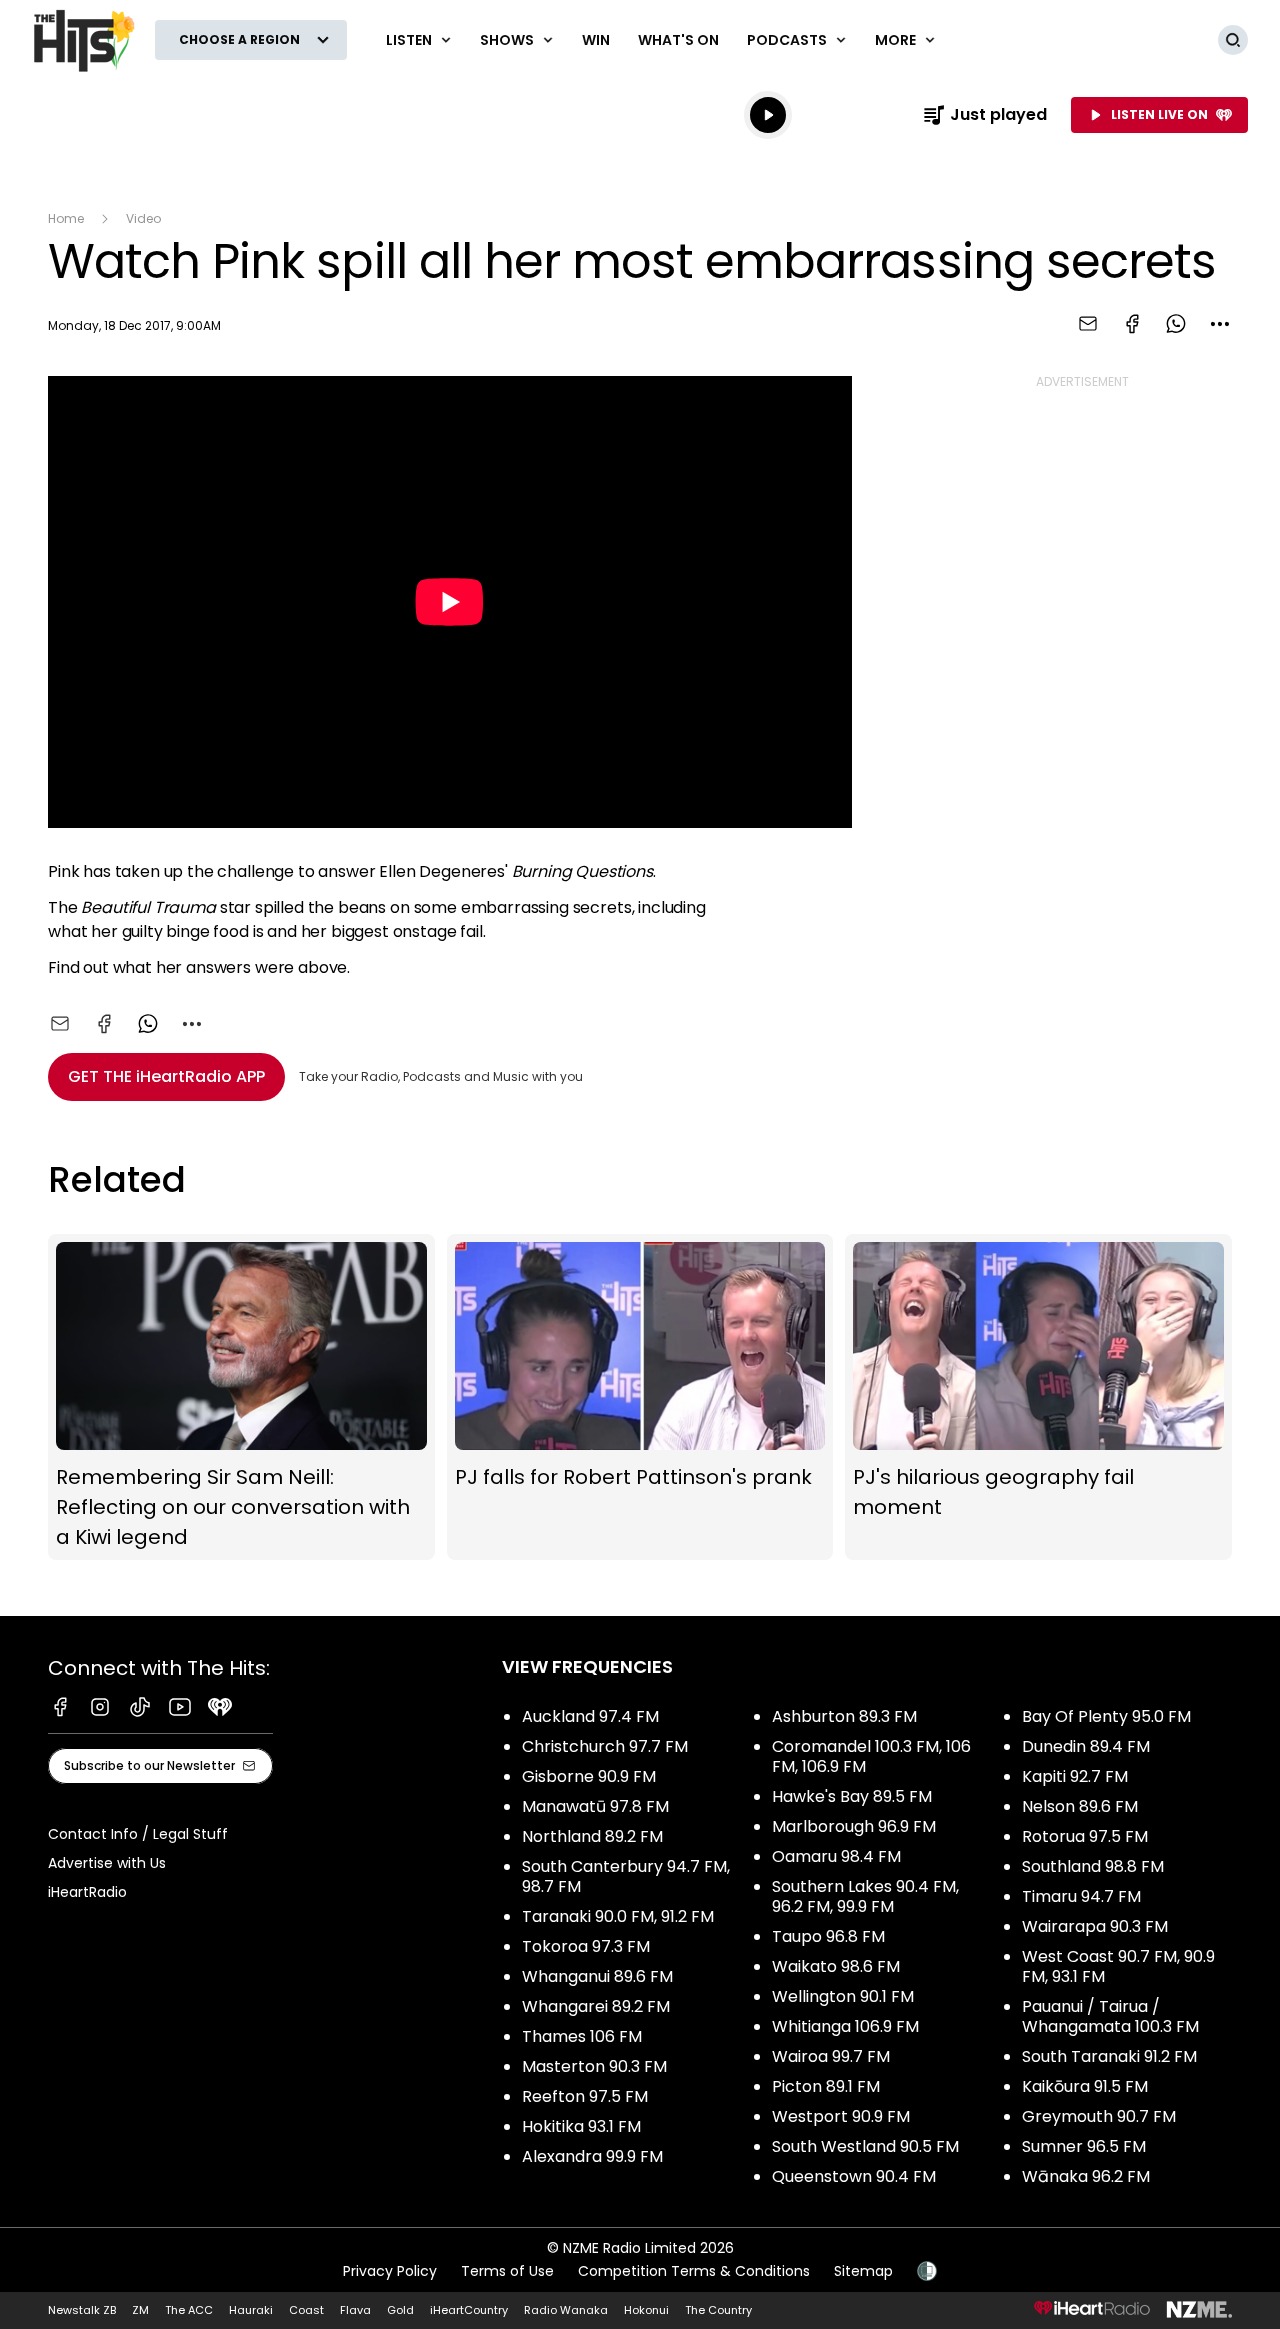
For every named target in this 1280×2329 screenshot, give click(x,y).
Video (143, 218)
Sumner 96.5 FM (1084, 2146)
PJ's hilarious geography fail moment (1038, 1397)
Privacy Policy (390, 2271)
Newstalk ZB (82, 2310)
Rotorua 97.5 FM (1085, 1836)
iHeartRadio (87, 1892)
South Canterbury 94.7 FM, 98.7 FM (626, 1876)
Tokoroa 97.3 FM (586, 1946)
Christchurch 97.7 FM (605, 1746)
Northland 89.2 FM (592, 1836)
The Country (718, 2310)
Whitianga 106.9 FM (845, 2026)
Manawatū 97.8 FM (595, 1806)
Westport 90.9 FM (841, 2116)
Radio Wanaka (566, 2310)
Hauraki (251, 2310)
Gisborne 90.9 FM (589, 1776)
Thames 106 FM (582, 2036)
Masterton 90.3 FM (594, 2066)
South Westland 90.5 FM (865, 2146)
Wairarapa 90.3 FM (1095, 1926)
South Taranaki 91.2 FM (1109, 2056)
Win (596, 40)
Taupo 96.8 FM (828, 1936)
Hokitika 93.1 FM (581, 2126)
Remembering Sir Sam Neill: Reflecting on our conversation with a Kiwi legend (241, 1397)
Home (66, 218)
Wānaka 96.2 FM (1086, 2176)
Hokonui (646, 2310)
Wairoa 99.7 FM (831, 2056)
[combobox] (1220, 324)
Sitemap (863, 2271)
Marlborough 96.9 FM (854, 1826)
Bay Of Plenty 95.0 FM (1106, 1716)
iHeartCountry (469, 2310)
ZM (140, 2310)
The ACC (189, 2310)
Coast (306, 2310)
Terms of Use (507, 2271)
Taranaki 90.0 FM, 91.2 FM (618, 1916)
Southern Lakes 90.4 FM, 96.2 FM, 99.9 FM (865, 1896)
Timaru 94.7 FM (1081, 1896)
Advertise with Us (107, 1863)
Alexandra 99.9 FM (592, 2156)
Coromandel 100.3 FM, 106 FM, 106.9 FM (871, 1756)
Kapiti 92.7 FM (1075, 1776)
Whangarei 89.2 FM (596, 2006)
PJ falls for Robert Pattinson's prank (640, 1397)
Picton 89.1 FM (826, 2086)
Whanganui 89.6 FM (597, 1976)
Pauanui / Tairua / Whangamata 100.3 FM (1110, 2016)
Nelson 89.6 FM (1080, 1806)
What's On (678, 40)
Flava (355, 2310)
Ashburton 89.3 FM (844, 1716)
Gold (400, 2310)
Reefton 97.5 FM (585, 2096)
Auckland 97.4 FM (590, 1716)
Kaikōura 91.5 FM (1085, 2086)
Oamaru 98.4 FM (836, 1856)
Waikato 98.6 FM (836, 1966)
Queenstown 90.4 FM (854, 2176)
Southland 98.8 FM (1093, 1866)
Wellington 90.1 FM (843, 1996)
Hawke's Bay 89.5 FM (852, 1796)
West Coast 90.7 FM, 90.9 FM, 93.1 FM (1118, 1966)
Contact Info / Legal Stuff (138, 1834)
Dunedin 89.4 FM (1086, 1746)
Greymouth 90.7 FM (1099, 2116)
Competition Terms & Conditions (694, 2271)
